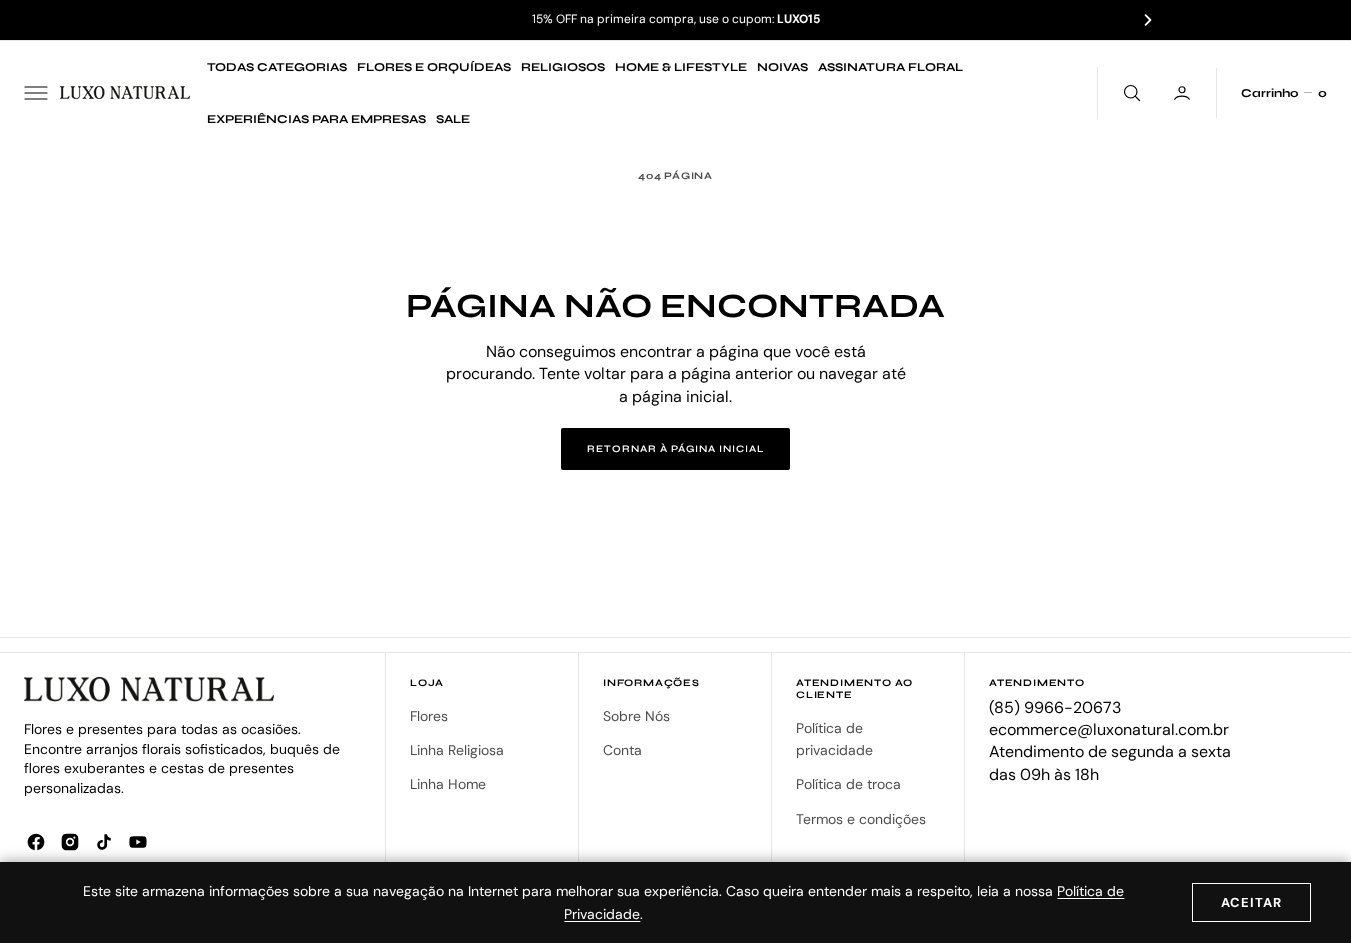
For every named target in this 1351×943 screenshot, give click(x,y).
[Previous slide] (203, 20)
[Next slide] (1148, 20)
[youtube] (138, 842)
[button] (36, 93)
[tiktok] (104, 842)
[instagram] (70, 842)
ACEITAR (1251, 902)
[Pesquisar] (1130, 93)
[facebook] (36, 842)
